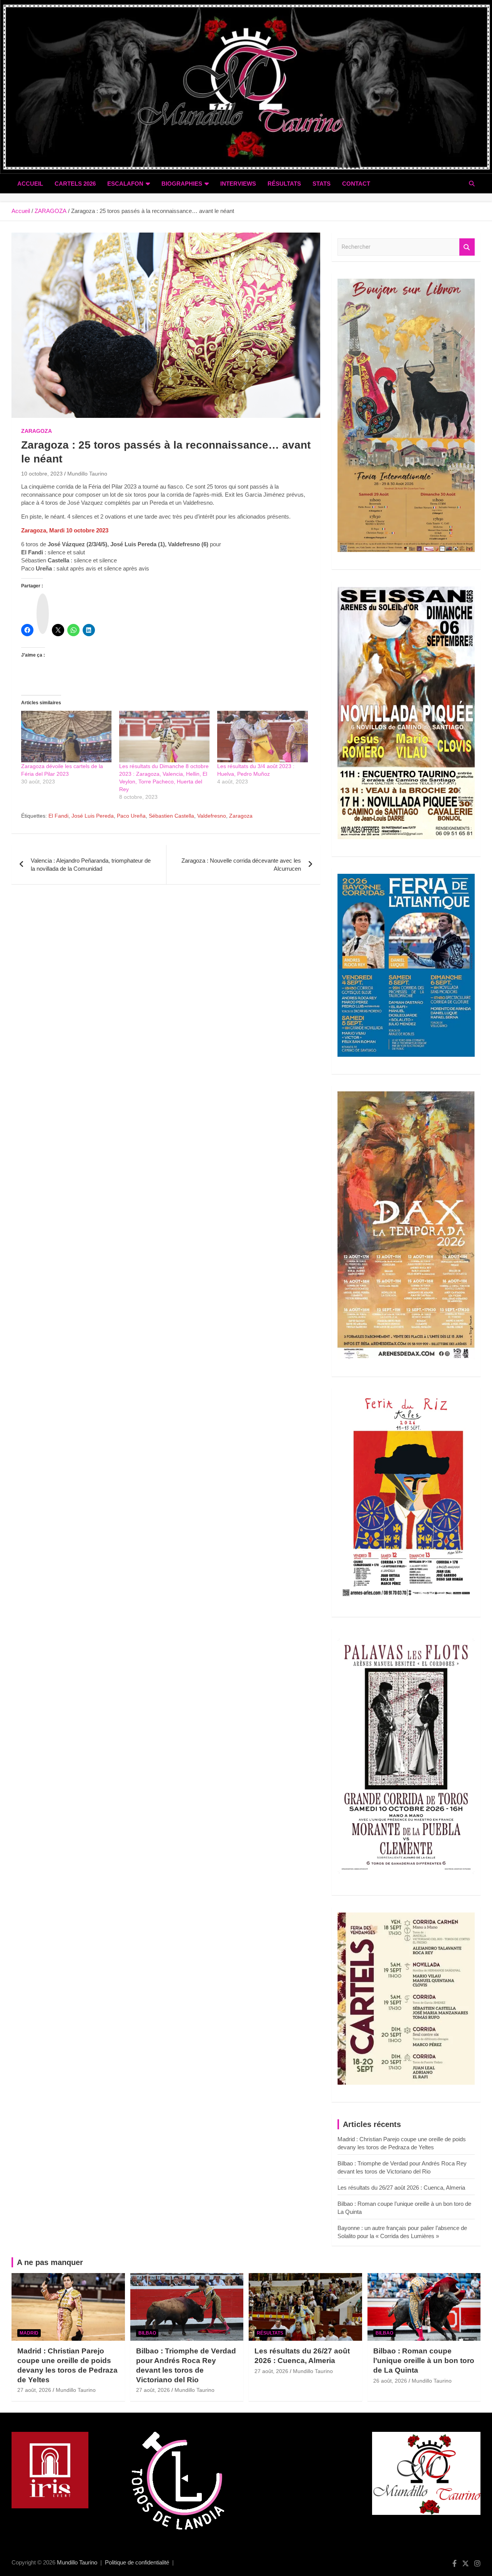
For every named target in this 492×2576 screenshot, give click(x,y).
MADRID (29, 2333)
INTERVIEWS (238, 184)
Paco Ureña (131, 816)
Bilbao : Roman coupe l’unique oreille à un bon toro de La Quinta (424, 2360)
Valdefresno (212, 816)
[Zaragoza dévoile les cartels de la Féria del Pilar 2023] (66, 737)
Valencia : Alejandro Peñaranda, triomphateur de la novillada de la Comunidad (91, 865)
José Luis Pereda (93, 816)
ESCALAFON (125, 184)
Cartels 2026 (75, 184)
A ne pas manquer (50, 2262)
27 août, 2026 (34, 2390)
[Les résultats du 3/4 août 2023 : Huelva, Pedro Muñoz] (262, 737)
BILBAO (147, 2333)
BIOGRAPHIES (182, 184)
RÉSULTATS (284, 184)
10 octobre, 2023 (42, 474)
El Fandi (58, 816)
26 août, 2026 (390, 2381)
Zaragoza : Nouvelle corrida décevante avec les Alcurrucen (241, 865)
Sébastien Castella (171, 816)
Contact (356, 184)
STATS (322, 184)
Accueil (30, 184)
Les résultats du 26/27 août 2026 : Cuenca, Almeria (401, 2188)
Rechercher (467, 247)
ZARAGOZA (37, 431)
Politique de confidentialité (137, 2562)
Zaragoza (241, 816)
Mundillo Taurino (87, 474)
